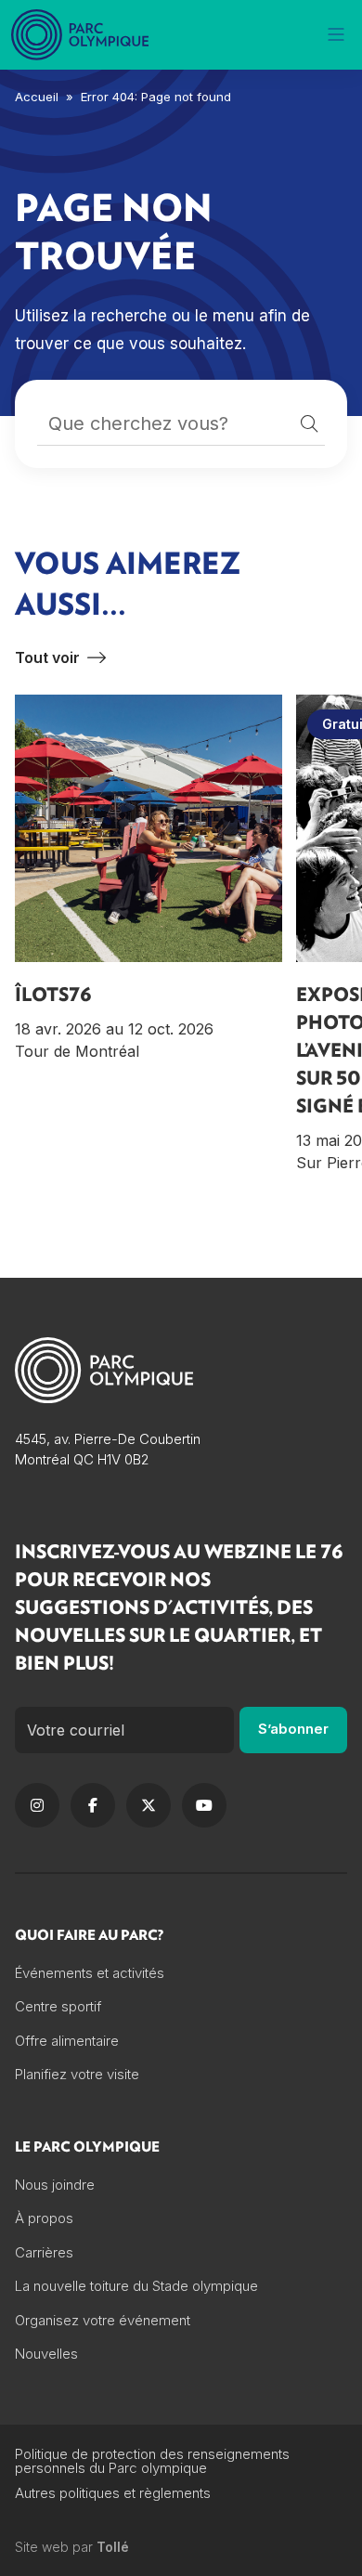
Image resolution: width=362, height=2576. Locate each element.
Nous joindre (55, 2185)
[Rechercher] (309, 424)
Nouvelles (46, 2354)
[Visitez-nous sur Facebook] (93, 1805)
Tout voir (47, 657)
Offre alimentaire (67, 2041)
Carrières (44, 2252)
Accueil (37, 97)
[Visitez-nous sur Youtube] (204, 1805)
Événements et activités (90, 1973)
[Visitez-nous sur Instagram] (37, 1805)
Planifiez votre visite (77, 2074)
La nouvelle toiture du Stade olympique (136, 2286)
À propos (44, 2218)
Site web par (72, 2547)
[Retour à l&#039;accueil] (82, 35)
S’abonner (293, 1729)
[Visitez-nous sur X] (149, 1805)
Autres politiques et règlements (113, 2493)
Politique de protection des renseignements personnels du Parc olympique (152, 2461)
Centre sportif (58, 2006)
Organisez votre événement (103, 2320)
